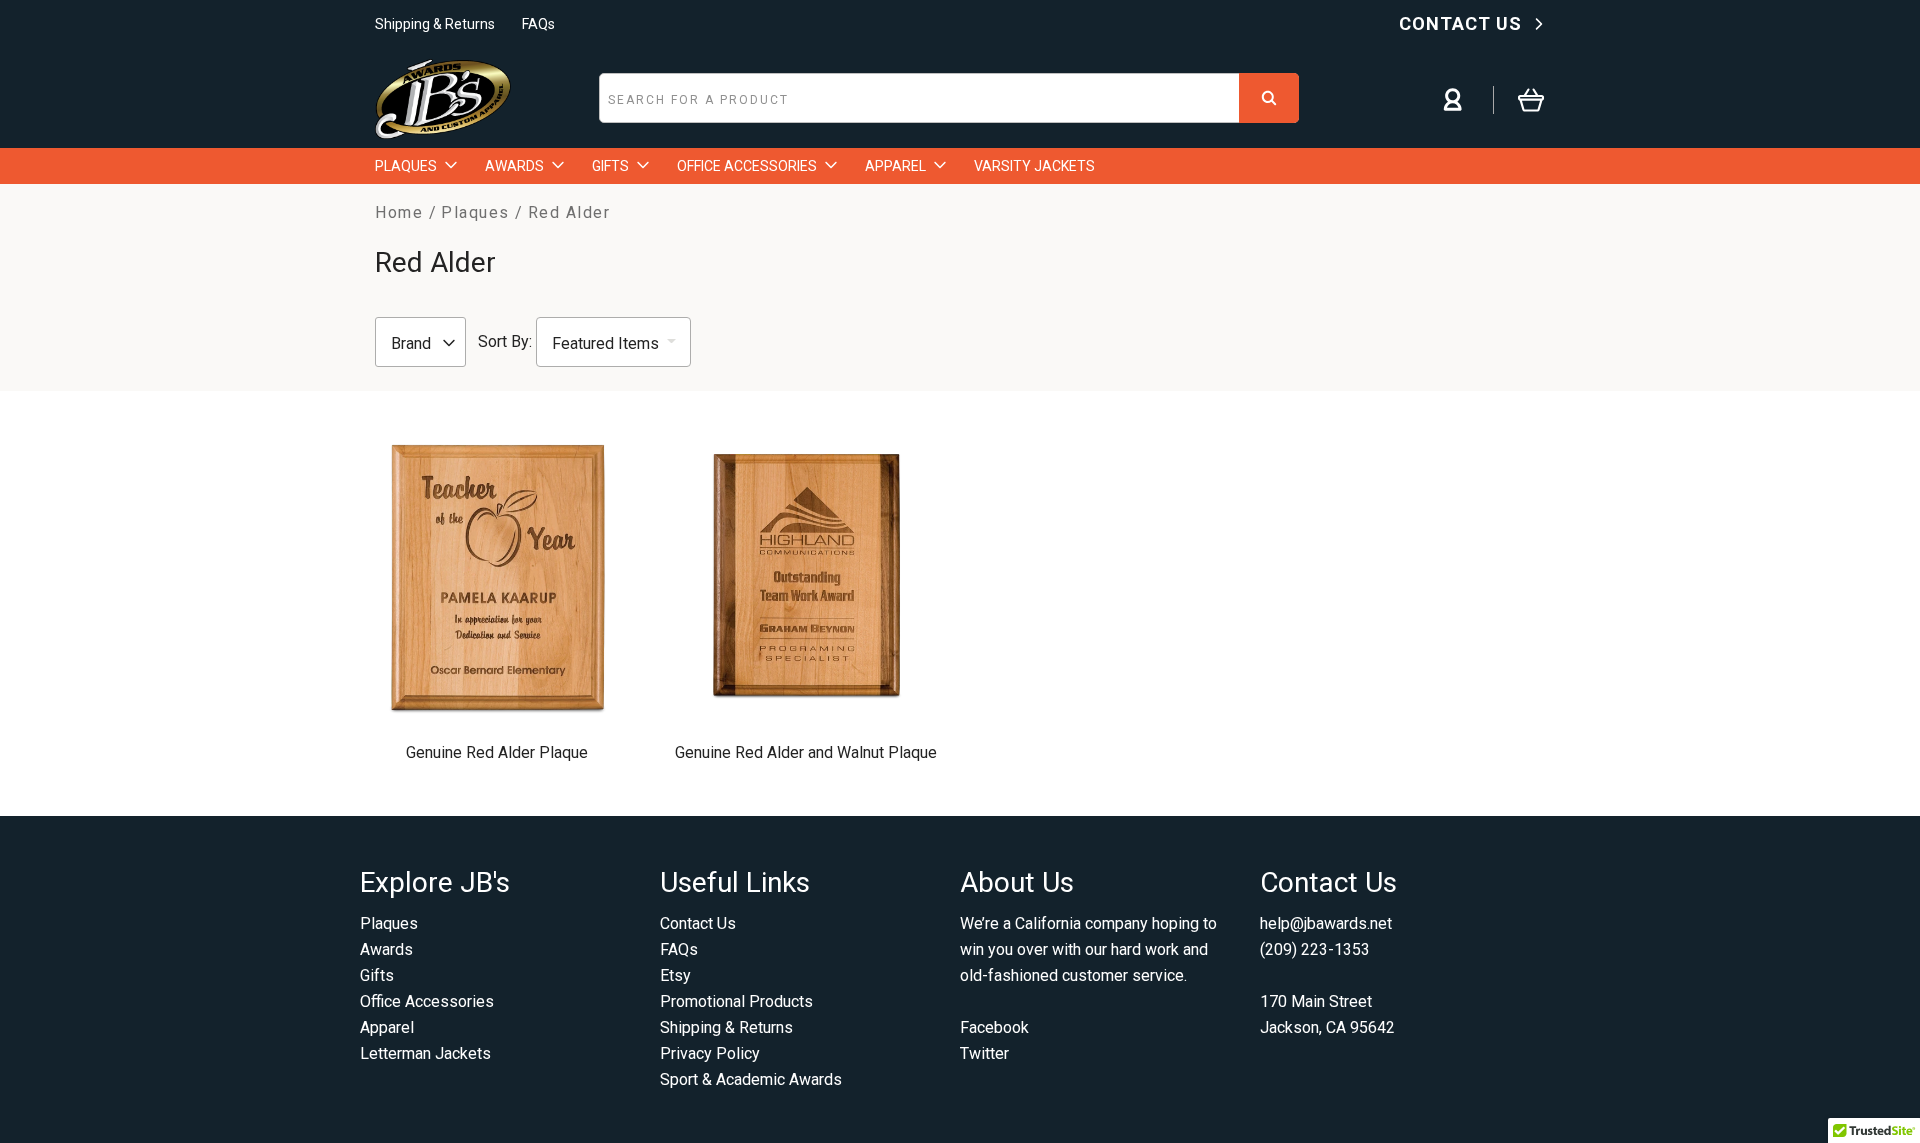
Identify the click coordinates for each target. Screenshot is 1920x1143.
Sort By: (505, 341)
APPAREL (895, 166)
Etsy (675, 975)
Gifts (377, 975)
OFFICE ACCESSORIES (747, 166)
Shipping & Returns (435, 24)
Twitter (984, 1053)
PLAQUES (406, 166)
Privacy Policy (710, 1053)
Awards (386, 949)
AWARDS (514, 166)
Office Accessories (427, 1001)
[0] (1519, 99)
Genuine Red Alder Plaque (497, 752)
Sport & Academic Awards (751, 1079)
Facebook (994, 1027)
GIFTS (610, 166)
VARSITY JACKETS (1034, 166)
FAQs (538, 24)
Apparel (387, 1027)
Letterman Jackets (425, 1053)
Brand (413, 343)
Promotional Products (736, 1001)
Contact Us (698, 923)
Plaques (389, 923)
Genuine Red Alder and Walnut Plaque (806, 752)
